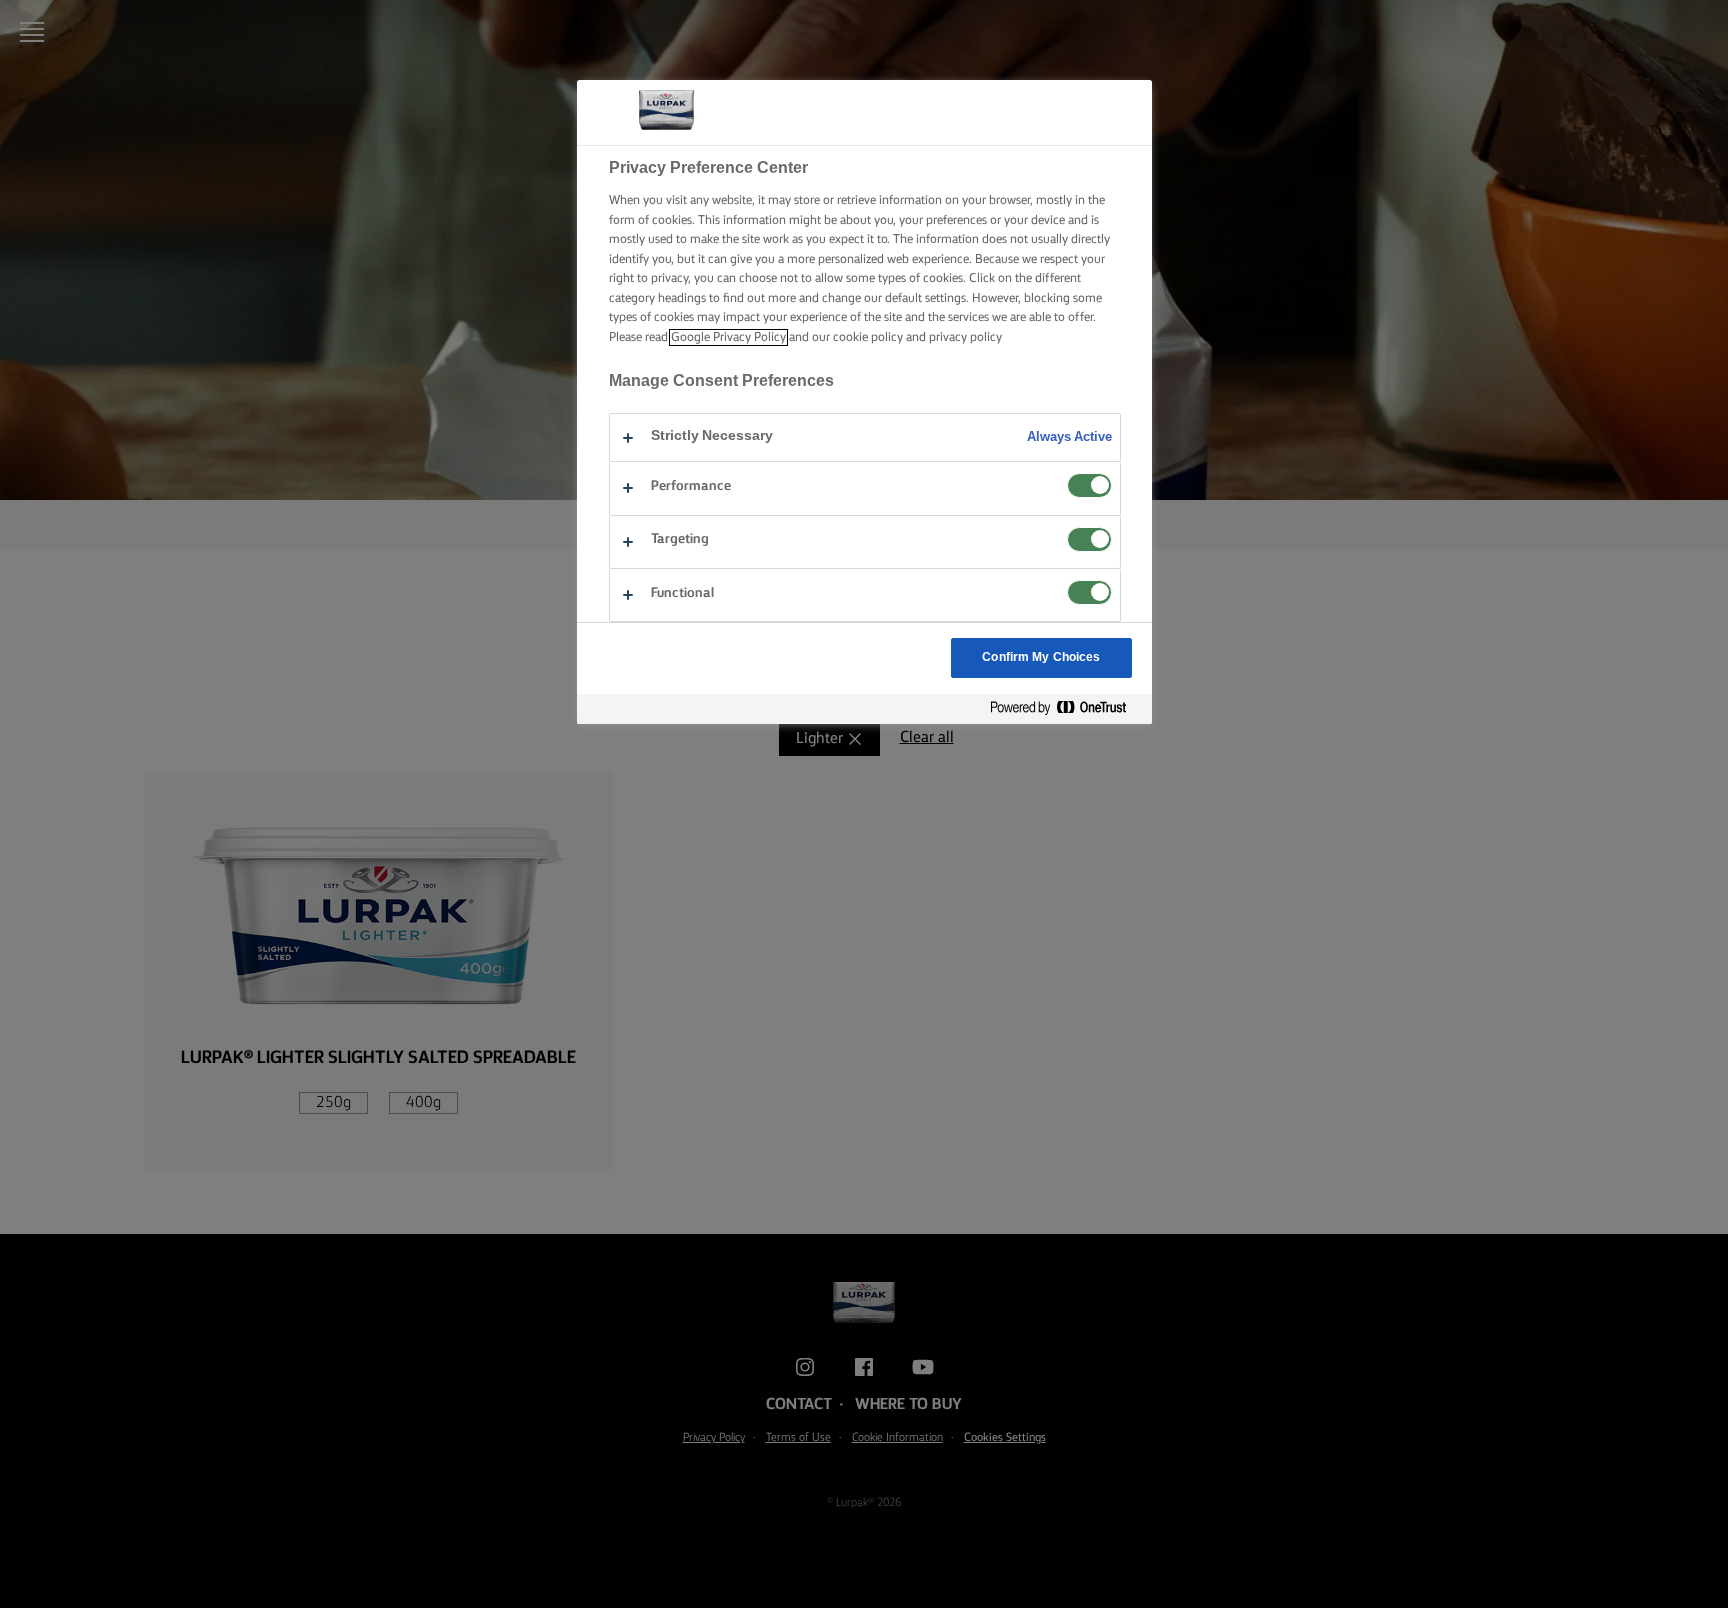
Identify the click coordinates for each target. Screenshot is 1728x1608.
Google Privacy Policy (728, 337)
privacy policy (965, 337)
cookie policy (868, 337)
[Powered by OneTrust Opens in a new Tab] (1066, 708)
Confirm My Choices (1041, 657)
